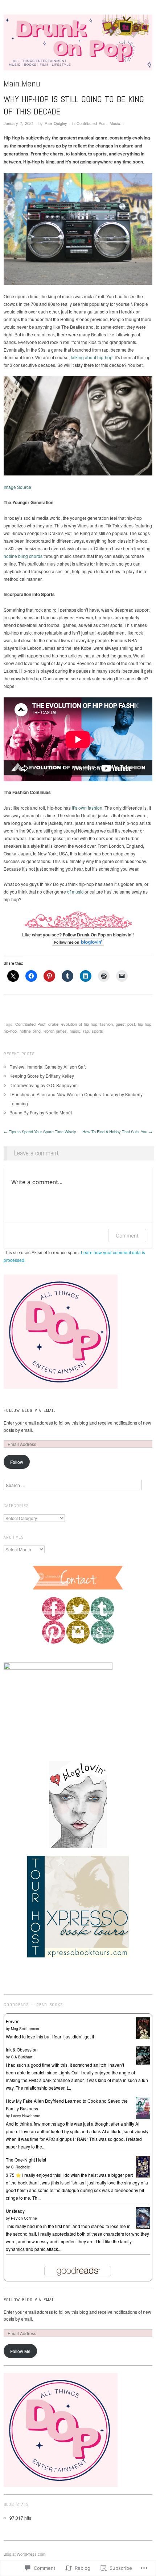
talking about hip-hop (92, 357)
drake (53, 1024)
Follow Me (20, 2351)
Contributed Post (92, 123)
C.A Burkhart (22, 2057)
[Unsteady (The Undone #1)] (143, 2217)
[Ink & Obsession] (143, 2054)
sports (97, 1031)
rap (86, 1031)
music (75, 1031)
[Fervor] (143, 2027)
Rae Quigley (56, 123)
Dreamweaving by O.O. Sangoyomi (44, 1085)
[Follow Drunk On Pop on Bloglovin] (78, 942)
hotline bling (30, 1031)
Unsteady (15, 2211)
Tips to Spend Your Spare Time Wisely (40, 1131)
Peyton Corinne (24, 2218)
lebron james (55, 1031)
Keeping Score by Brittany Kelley (42, 1076)
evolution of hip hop (79, 1024)
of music (75, 892)
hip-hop (10, 1031)
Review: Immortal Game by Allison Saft (48, 1067)
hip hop (145, 1024)
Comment (127, 1236)
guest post (125, 1024)
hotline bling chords (23, 556)
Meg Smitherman (25, 2029)
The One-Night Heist (26, 2160)
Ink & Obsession (22, 2050)
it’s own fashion (87, 808)
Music (115, 123)
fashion (106, 1024)
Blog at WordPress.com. (25, 2554)
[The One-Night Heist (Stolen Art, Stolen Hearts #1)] (143, 2166)
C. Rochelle (20, 2167)
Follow (17, 1462)
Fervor (12, 2021)
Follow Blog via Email (30, 1410)
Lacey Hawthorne (26, 2116)
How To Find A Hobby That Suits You (117, 1131)
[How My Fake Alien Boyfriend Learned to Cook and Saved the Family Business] (143, 2107)
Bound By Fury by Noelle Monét (41, 1112)
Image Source (17, 487)
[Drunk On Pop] (78, 45)
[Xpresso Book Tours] (78, 1906)
